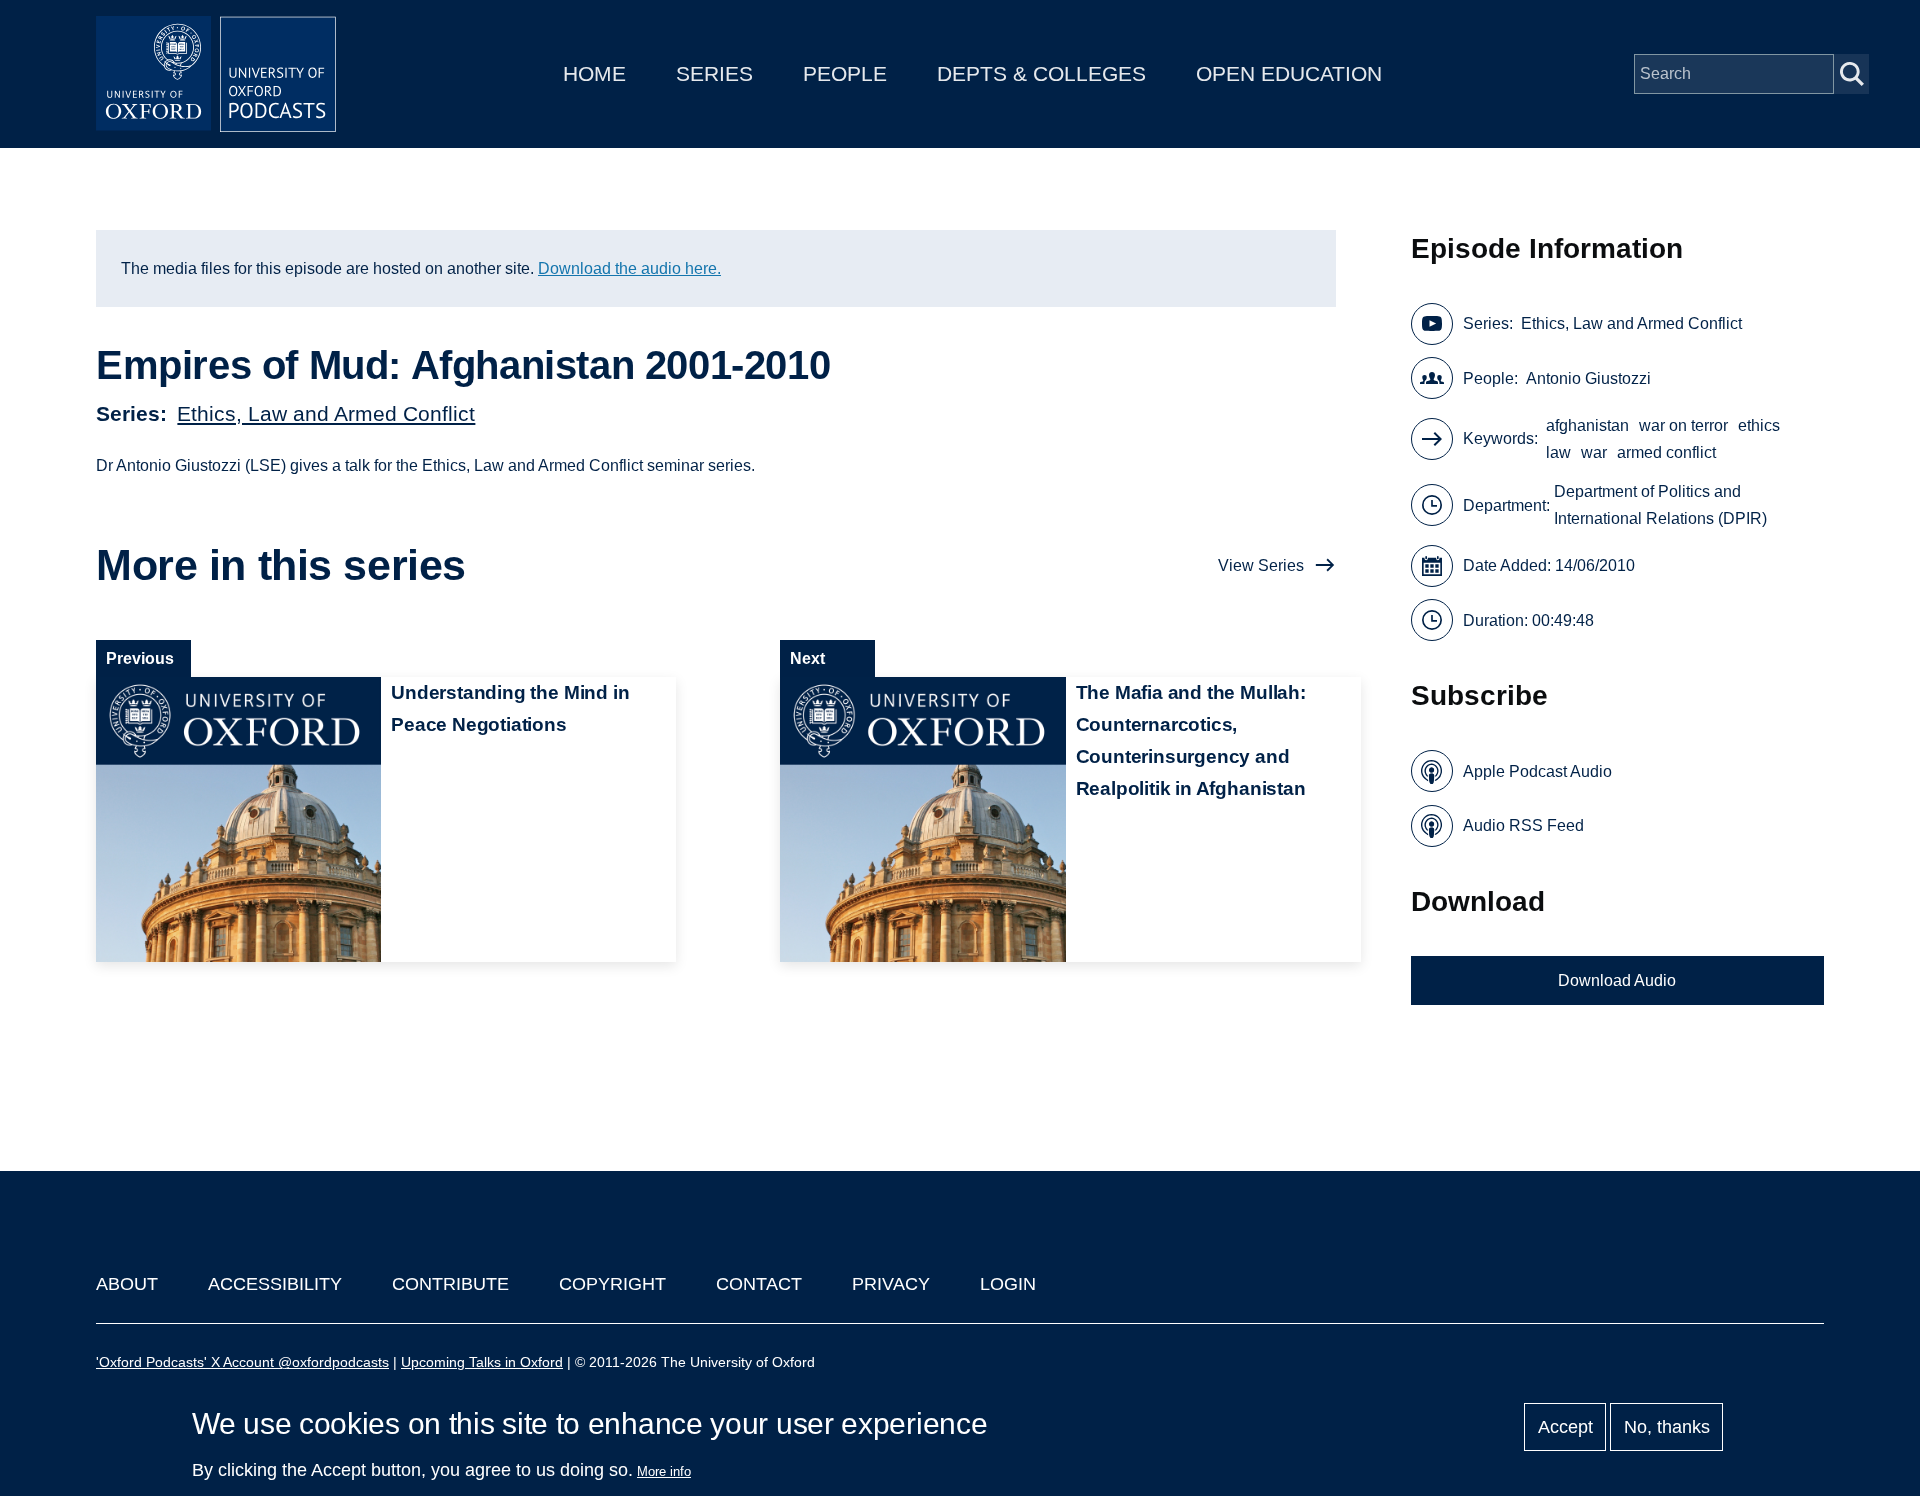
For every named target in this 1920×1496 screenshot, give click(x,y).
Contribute (450, 1284)
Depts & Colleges (1041, 73)
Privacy (891, 1284)
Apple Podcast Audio (1537, 771)
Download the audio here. (629, 268)
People (845, 73)
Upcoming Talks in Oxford (482, 1362)
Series (714, 73)
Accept (1565, 1427)
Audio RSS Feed (1523, 825)
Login (1008, 1284)
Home (594, 73)
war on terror (1683, 425)
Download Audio (1617, 980)
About (127, 1284)
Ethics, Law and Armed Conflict (326, 413)
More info (664, 1471)
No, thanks (1667, 1427)
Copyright (612, 1284)
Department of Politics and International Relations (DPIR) (1660, 505)
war (1594, 452)
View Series (1261, 565)
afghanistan (1587, 425)
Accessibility (275, 1284)
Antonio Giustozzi (1588, 378)
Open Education (1289, 73)
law (1558, 452)
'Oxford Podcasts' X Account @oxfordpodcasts (242, 1362)
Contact (759, 1284)
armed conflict (1666, 452)
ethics (1759, 425)
